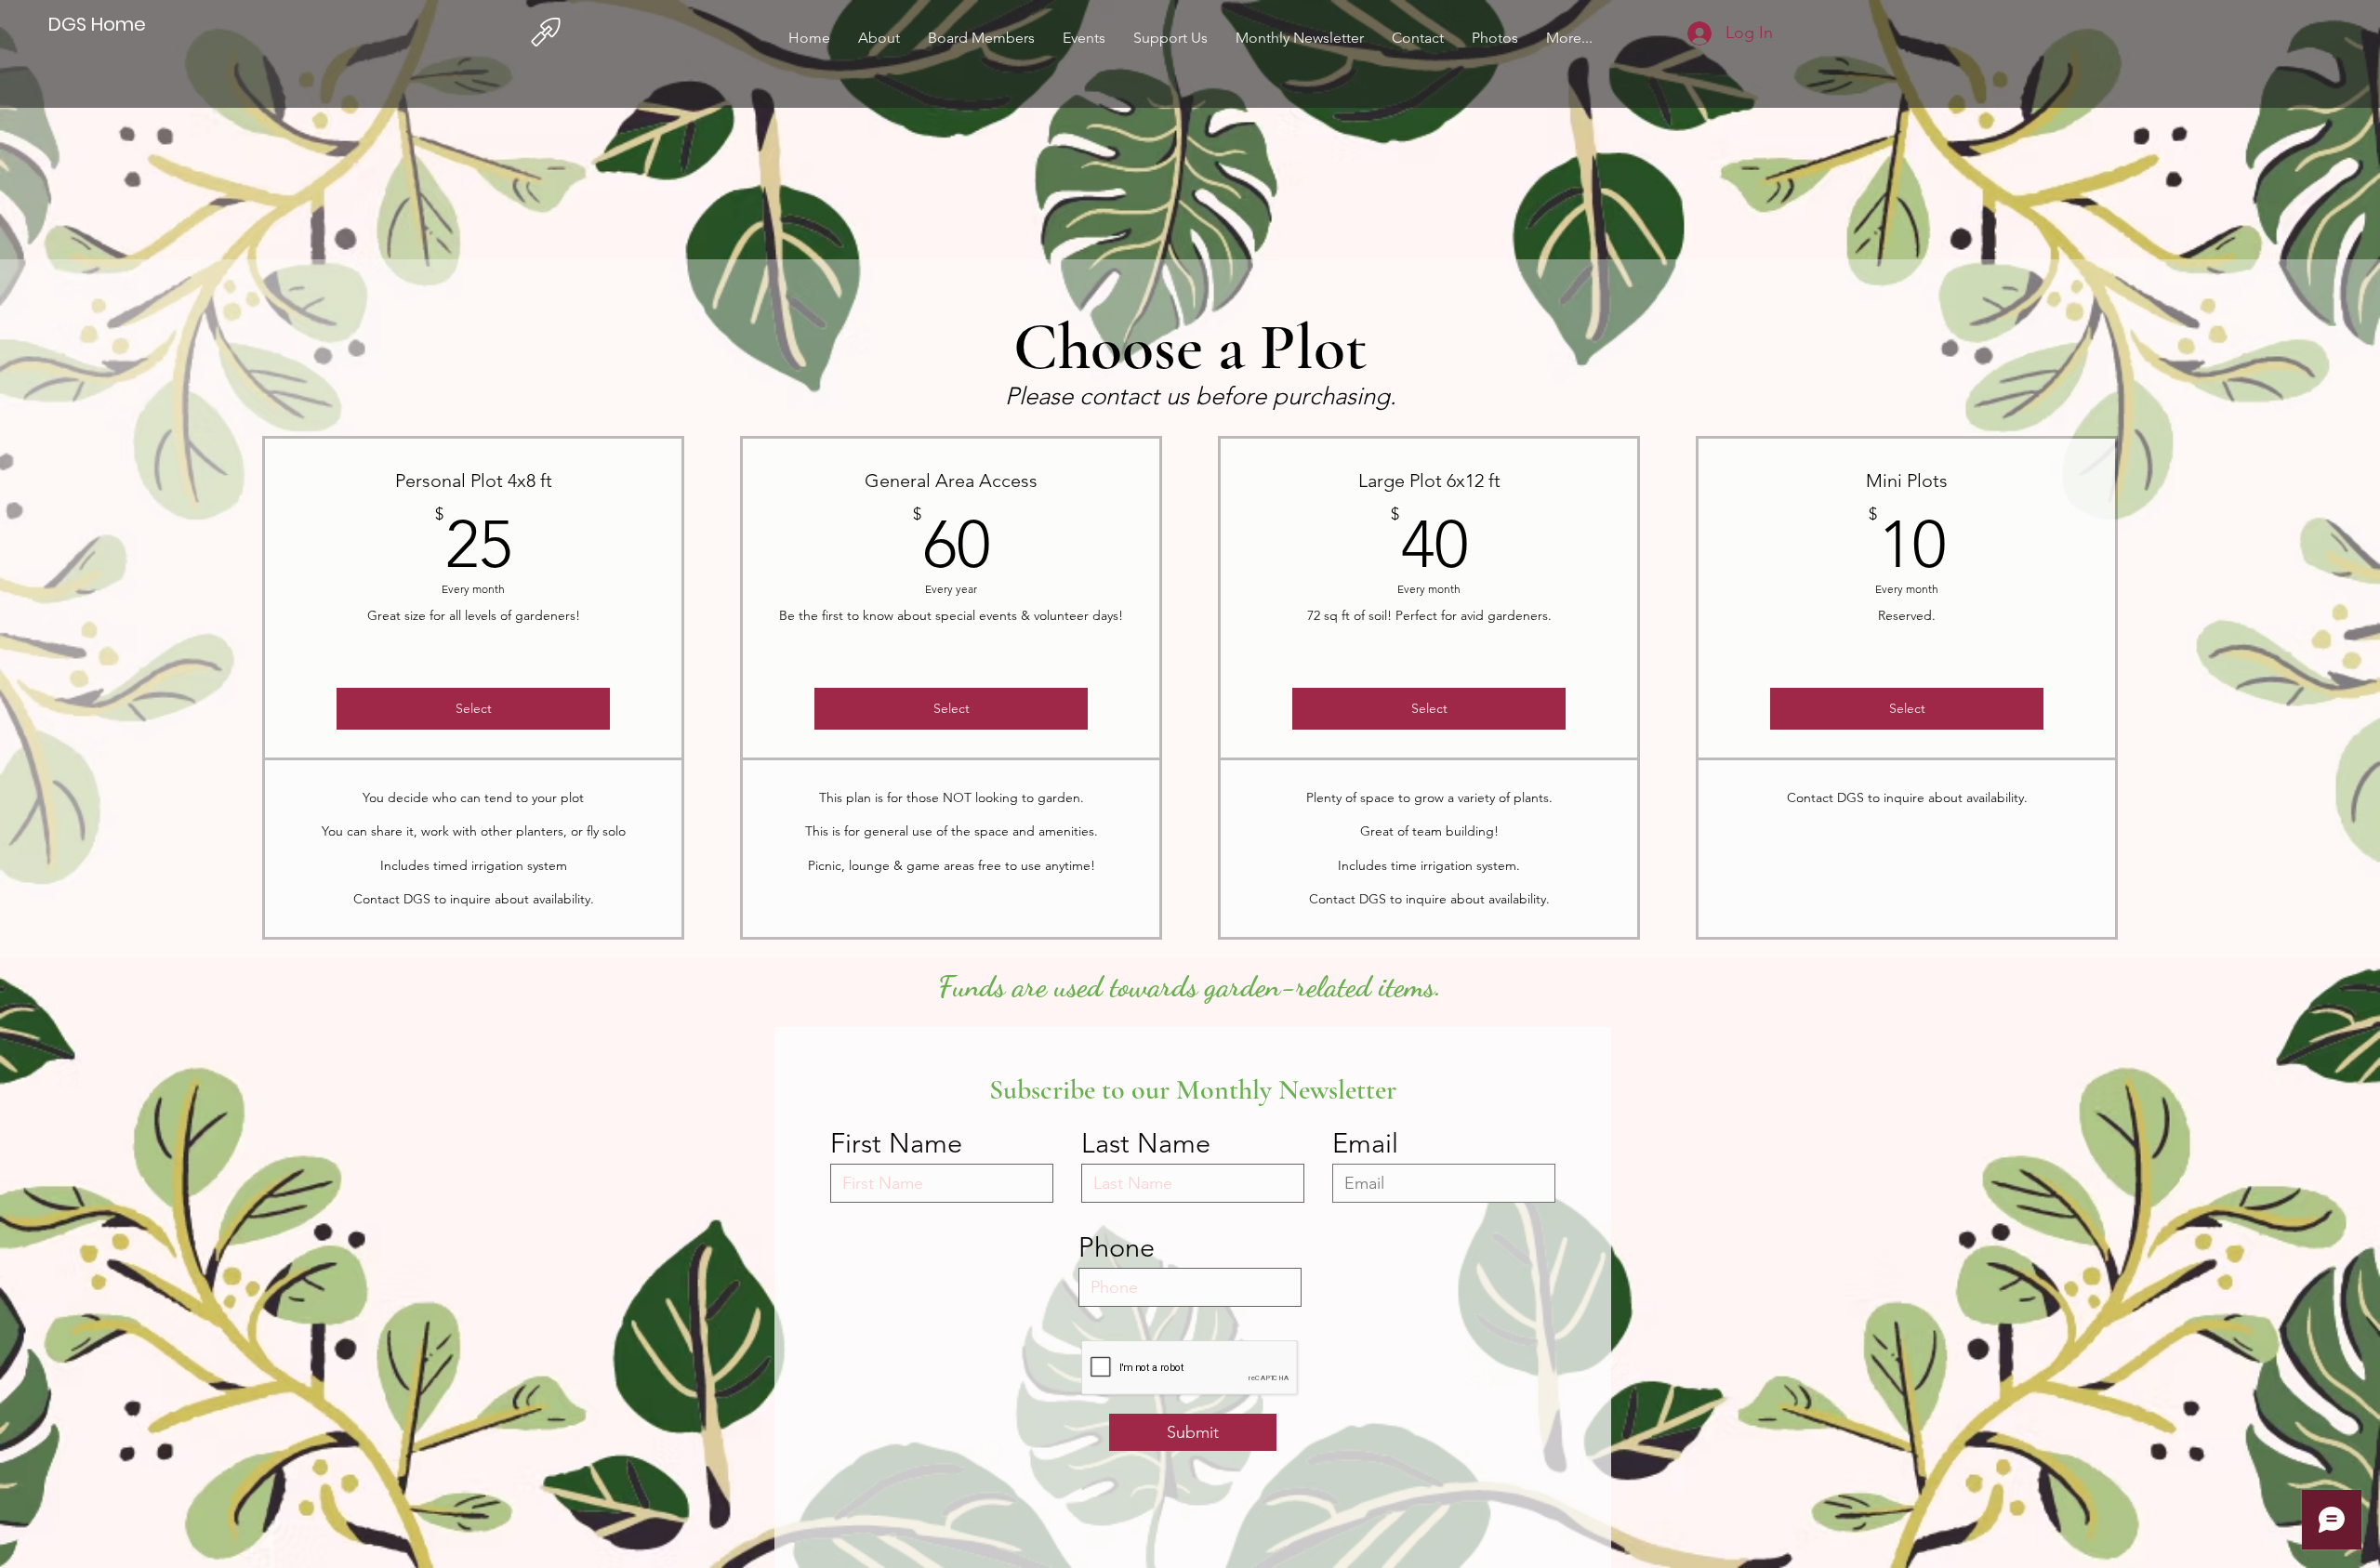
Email (1365, 1143)
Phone (1117, 1247)
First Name (896, 1143)
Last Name (1146, 1143)
